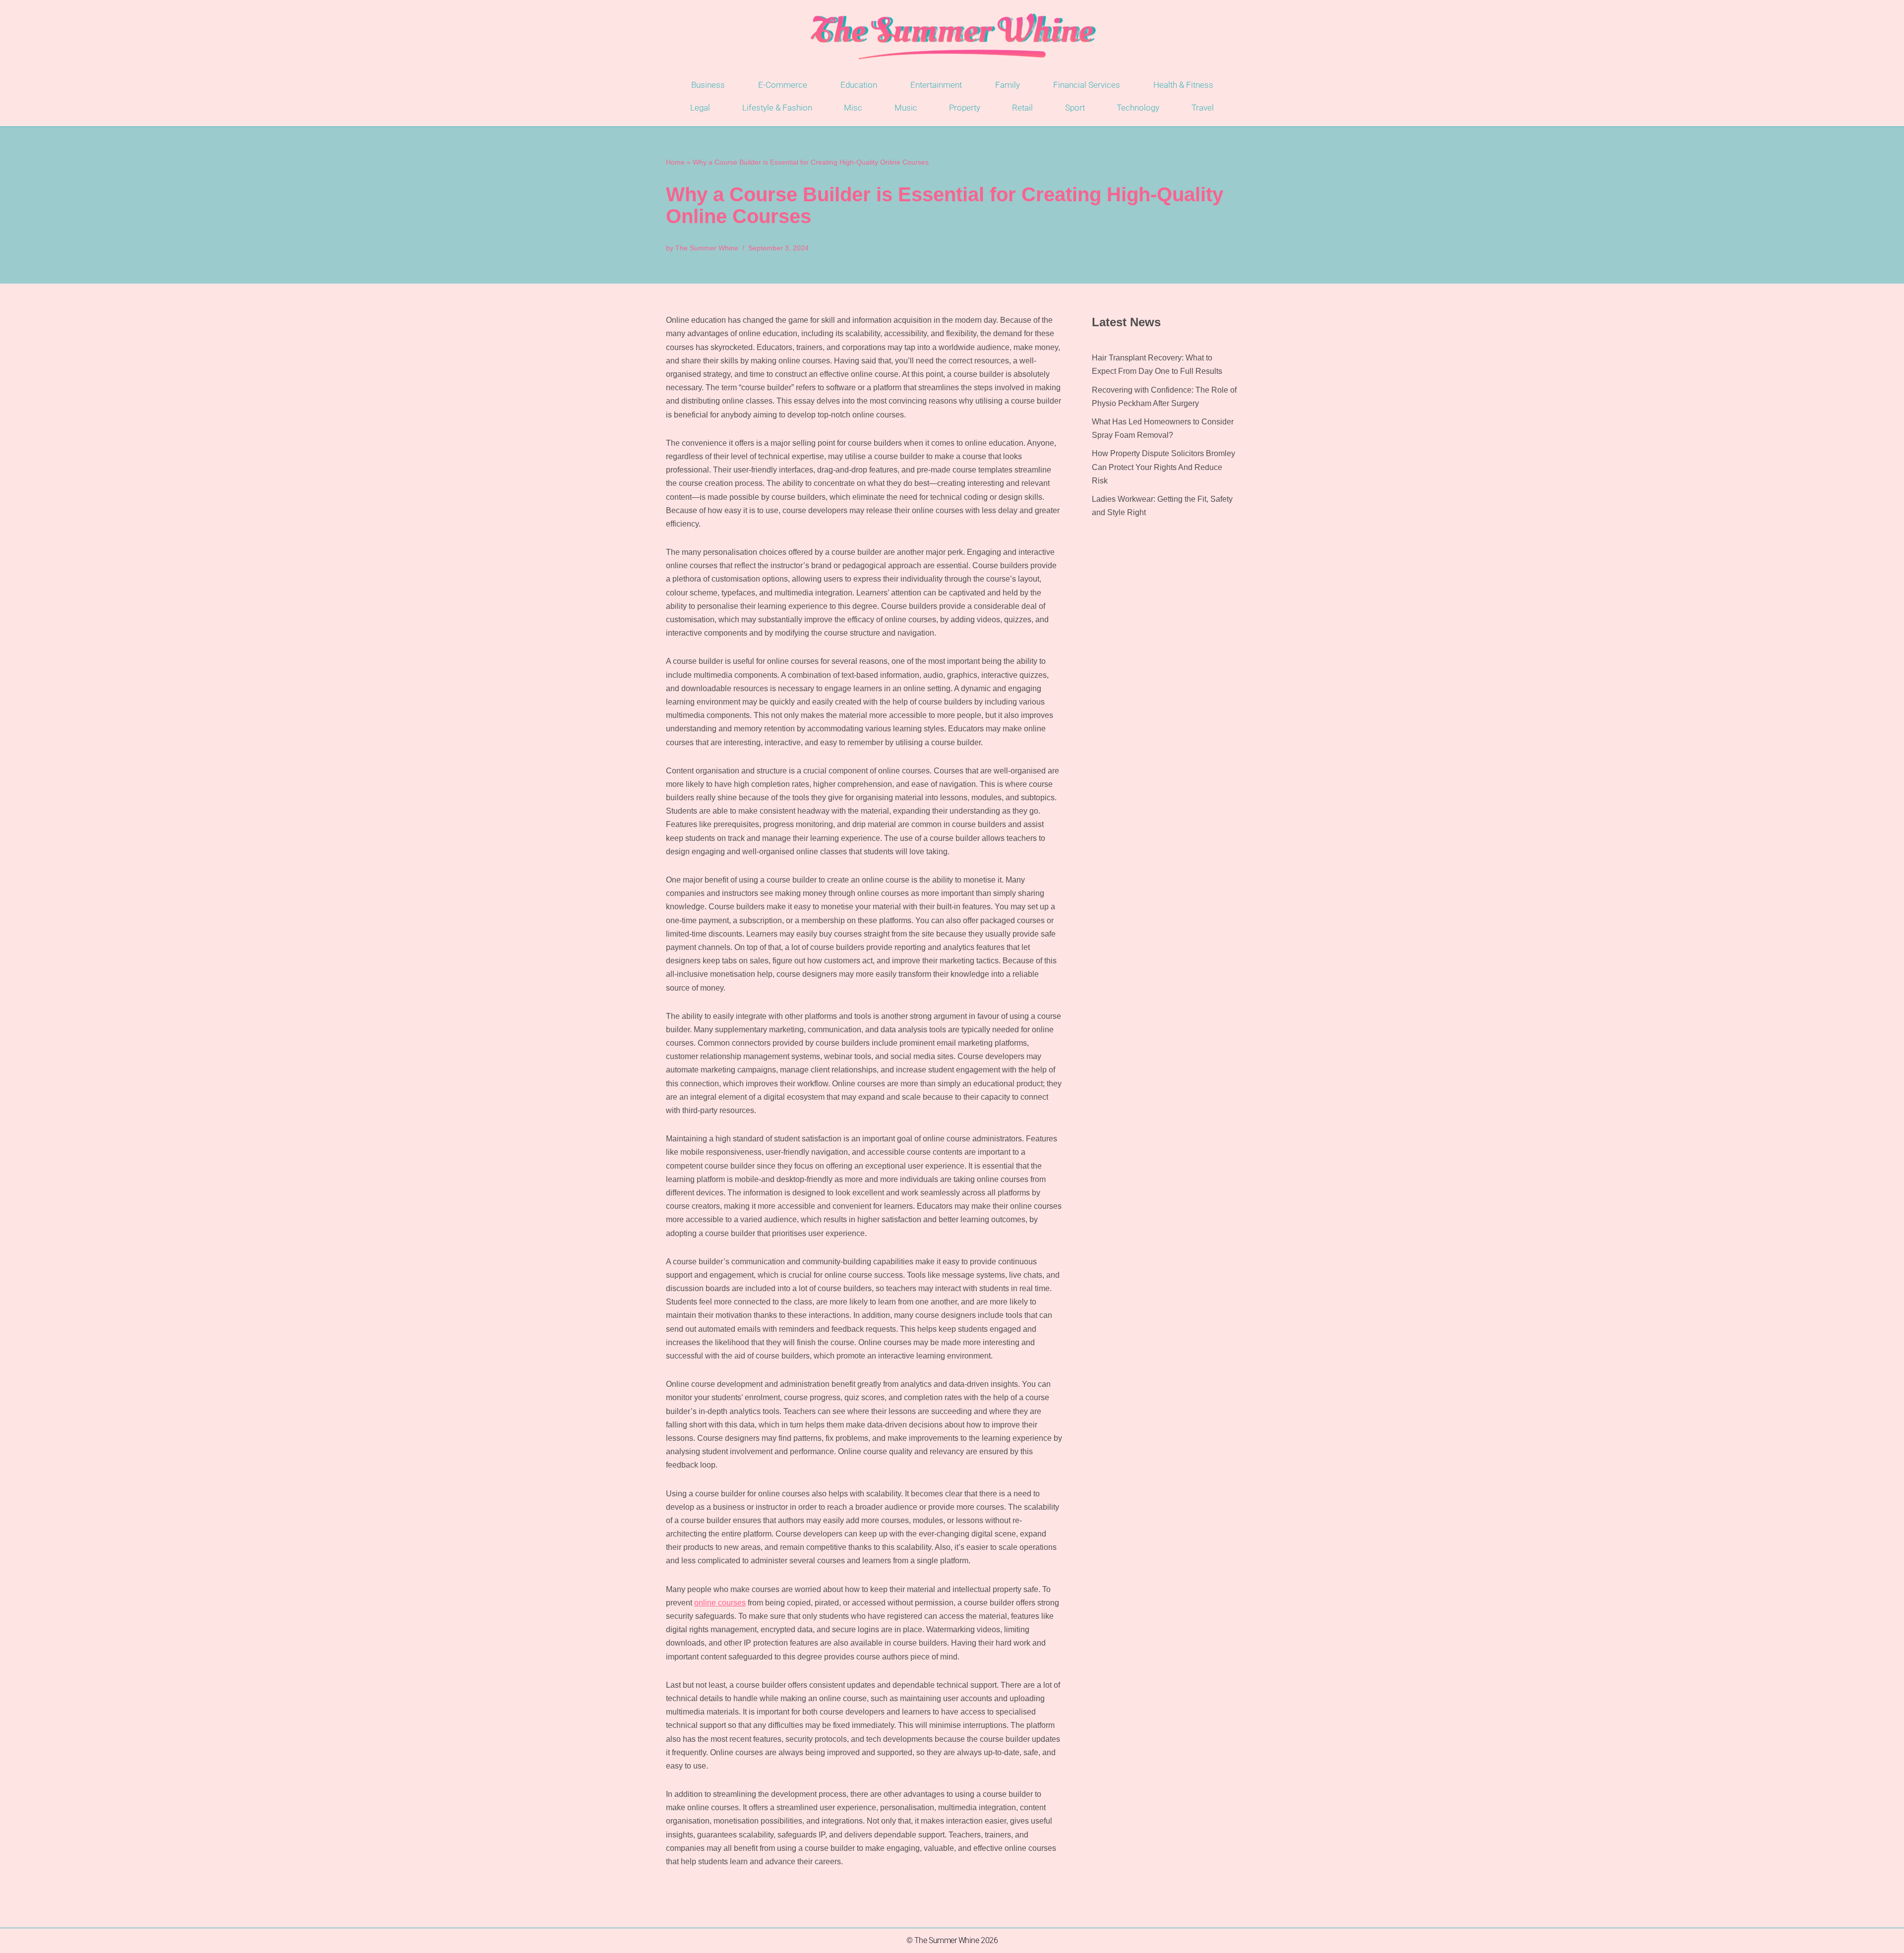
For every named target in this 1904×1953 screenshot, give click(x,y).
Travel (1203, 108)
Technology (1138, 108)
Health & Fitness (1183, 85)
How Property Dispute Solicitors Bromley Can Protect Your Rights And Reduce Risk (1163, 467)
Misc (853, 108)
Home (675, 162)
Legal (700, 108)
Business (708, 85)
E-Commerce (783, 85)
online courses (720, 1603)
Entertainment (936, 85)
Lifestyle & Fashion (777, 108)
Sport (1075, 108)
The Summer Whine (707, 248)
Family (1008, 85)
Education (859, 85)
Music (906, 108)
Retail (1022, 108)
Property (965, 108)
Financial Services (1087, 85)
